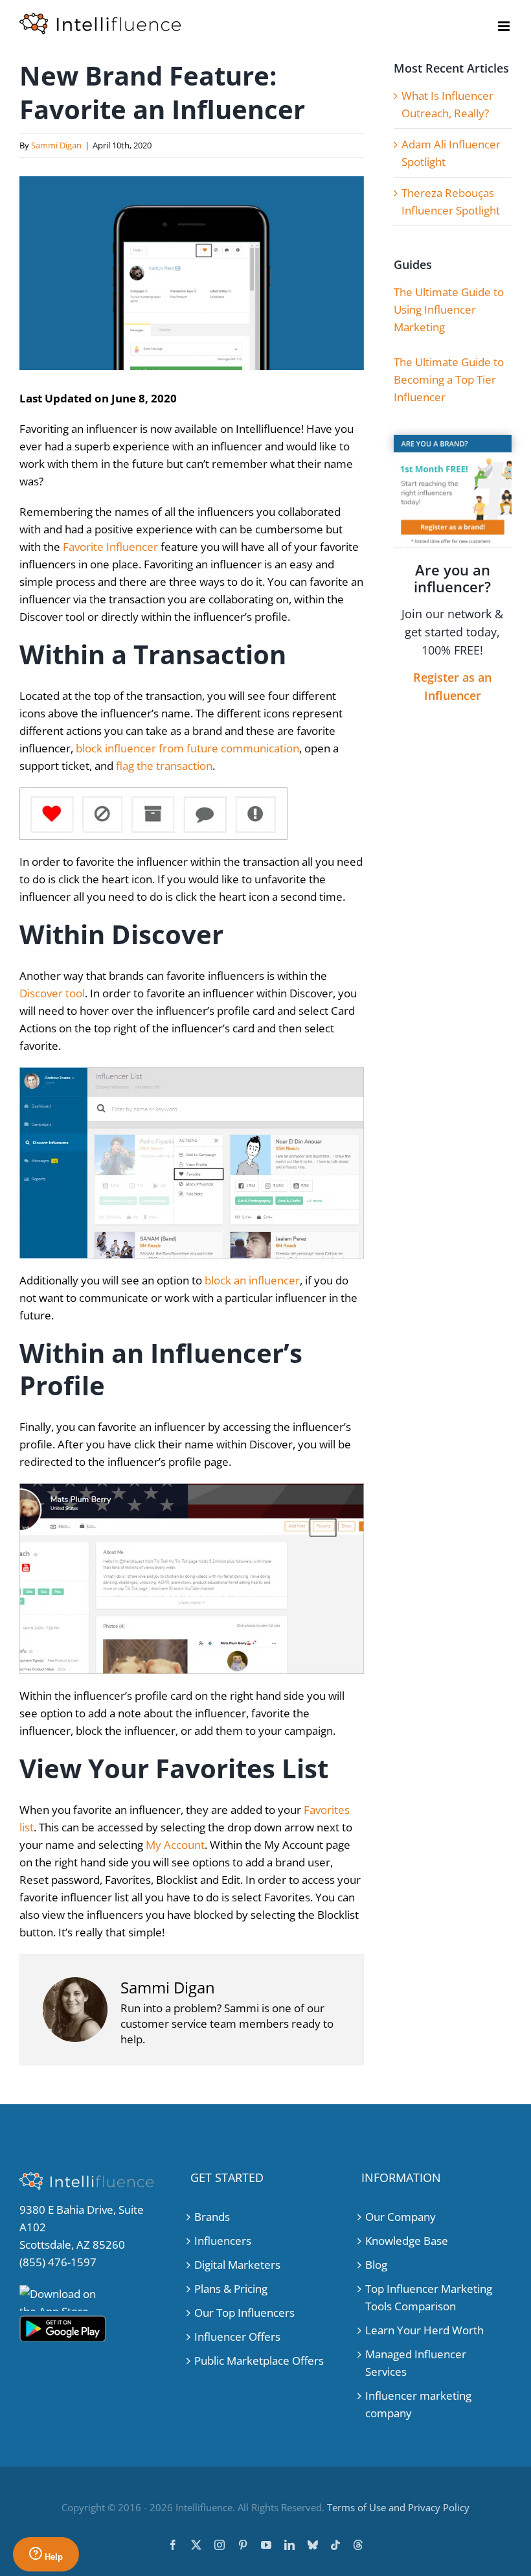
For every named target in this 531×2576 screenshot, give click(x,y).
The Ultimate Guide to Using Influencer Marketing (449, 309)
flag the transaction (164, 766)
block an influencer (252, 1280)
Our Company (401, 2217)
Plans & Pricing (231, 2289)
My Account (175, 1845)
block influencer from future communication (187, 748)
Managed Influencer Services (416, 2363)
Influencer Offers (237, 2337)
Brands (212, 2217)
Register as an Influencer (452, 686)
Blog (376, 2265)
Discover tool (52, 993)
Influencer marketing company (418, 2404)
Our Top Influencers (244, 2313)
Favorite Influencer (110, 547)
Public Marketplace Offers (259, 2361)
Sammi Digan (56, 145)
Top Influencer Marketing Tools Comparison (429, 2297)
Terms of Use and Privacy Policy (398, 2507)
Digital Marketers (237, 2265)
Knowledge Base (407, 2241)
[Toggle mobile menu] (505, 26)
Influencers (223, 2241)
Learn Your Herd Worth (424, 2330)
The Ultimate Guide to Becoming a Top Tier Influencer (449, 379)
